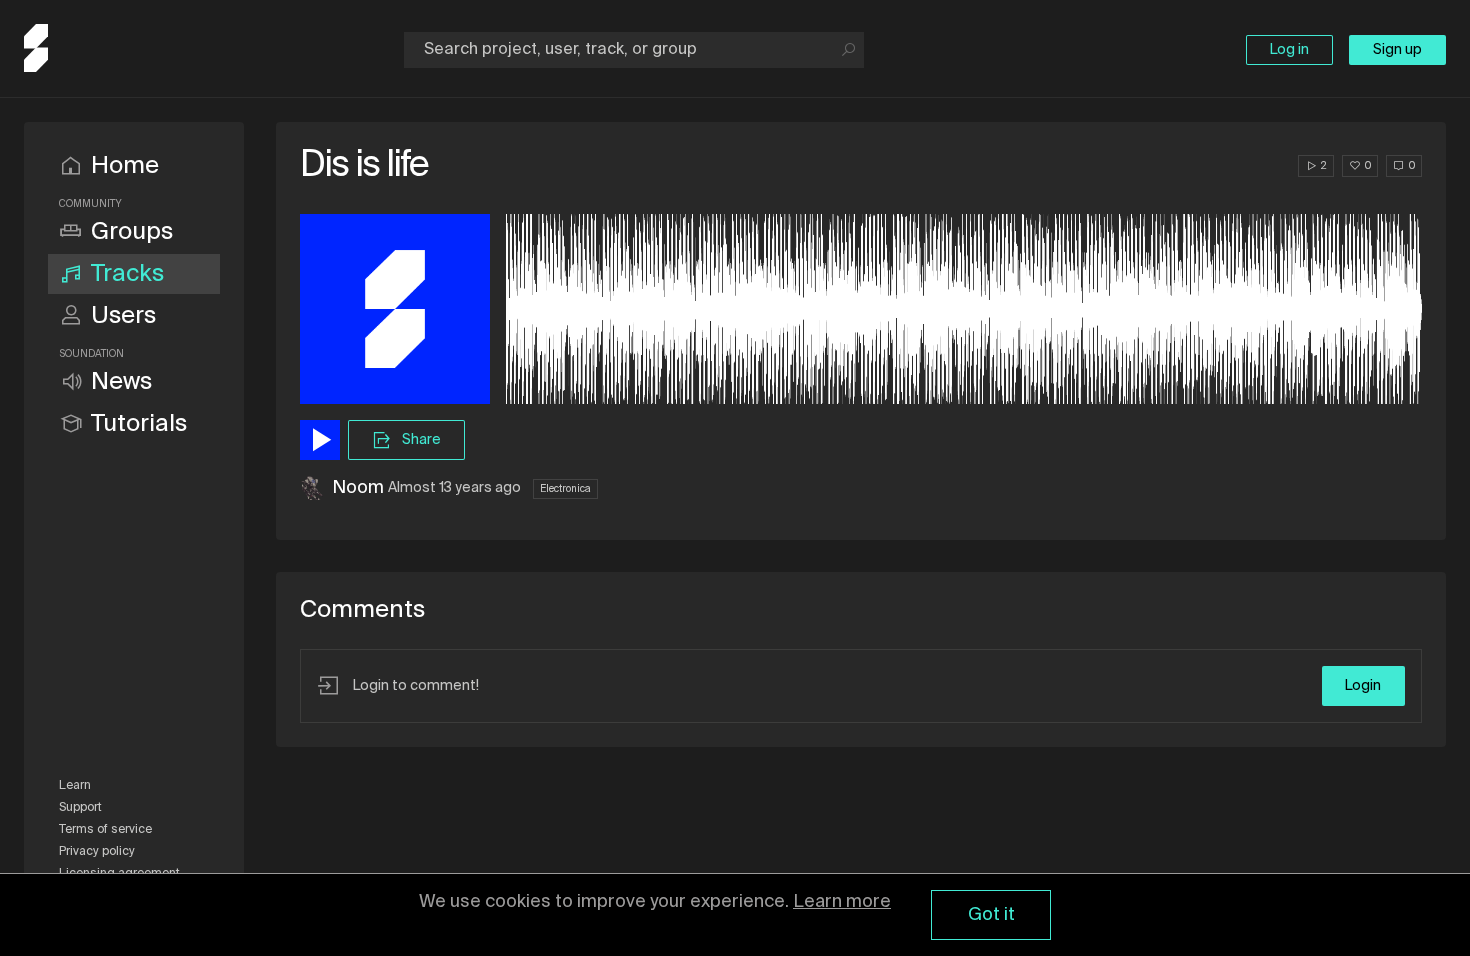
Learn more (842, 902)
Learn (75, 786)
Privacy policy (97, 852)
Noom (358, 488)
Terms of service (105, 830)
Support (80, 808)
